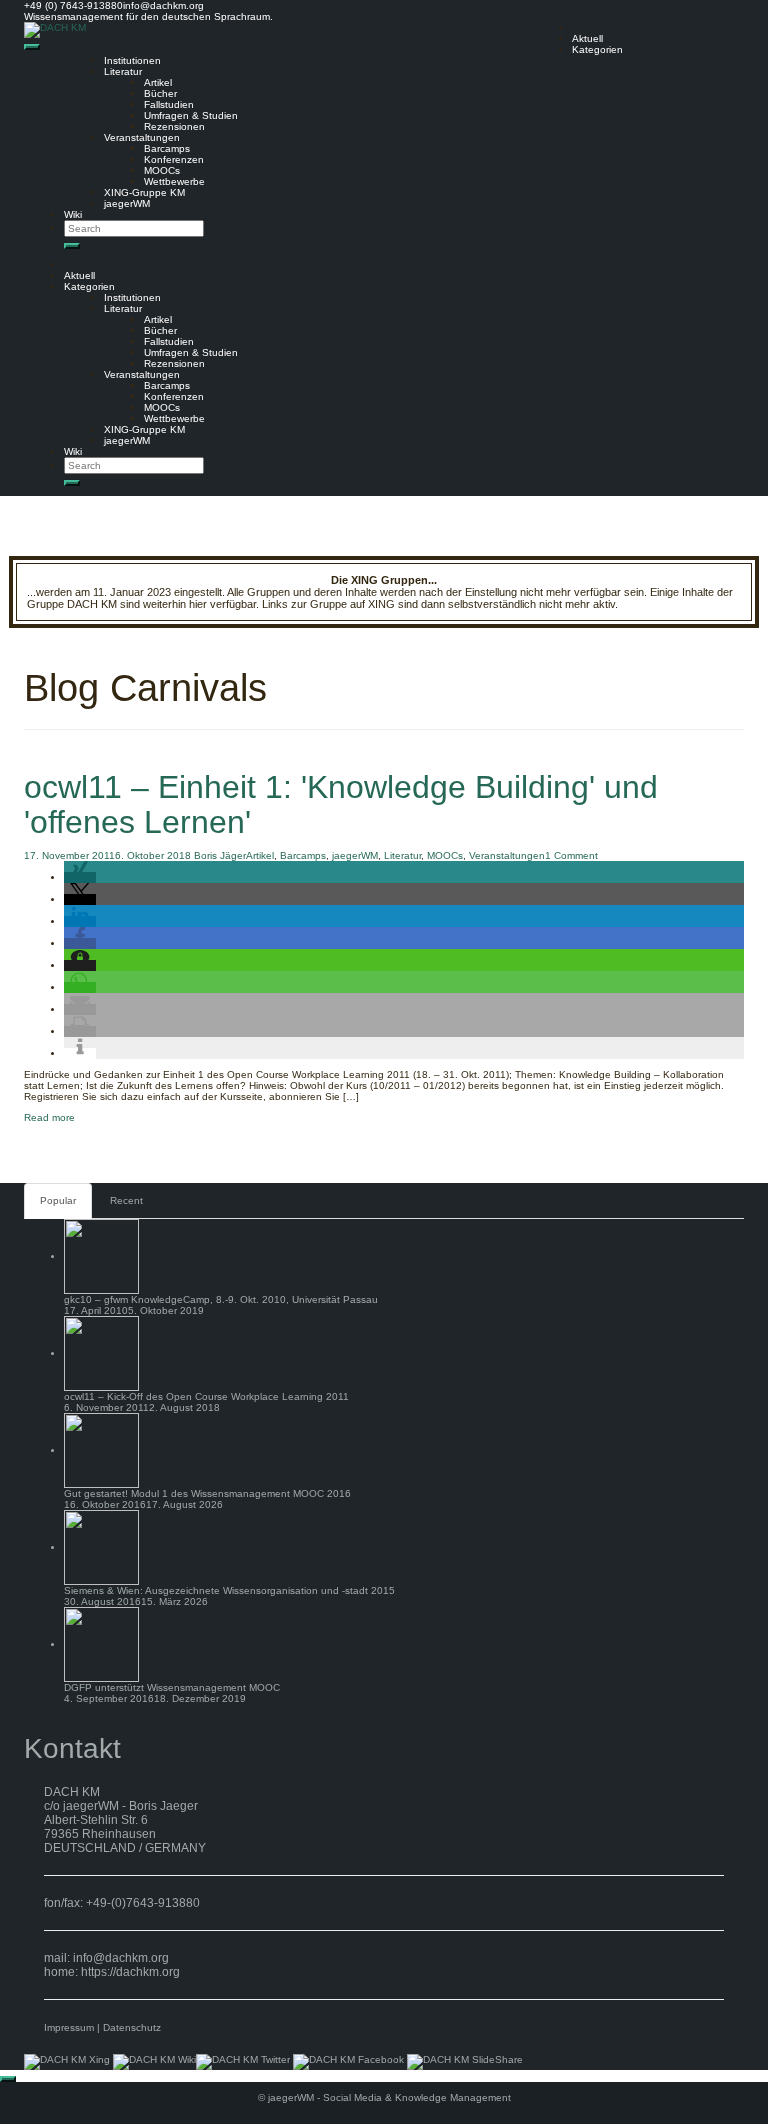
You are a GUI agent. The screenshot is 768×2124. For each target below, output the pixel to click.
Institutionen (132, 60)
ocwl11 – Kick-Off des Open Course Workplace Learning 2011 (206, 1396)
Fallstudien (169, 104)
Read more (49, 1117)
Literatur (123, 71)
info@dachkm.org (121, 1958)
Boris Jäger (220, 855)
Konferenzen (174, 159)
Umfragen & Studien (191, 115)
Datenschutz (132, 2027)
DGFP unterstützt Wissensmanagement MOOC (172, 1687)
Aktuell (587, 38)
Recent (126, 1200)
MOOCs (162, 170)
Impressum (69, 2027)
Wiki (73, 214)
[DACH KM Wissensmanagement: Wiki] (154, 2061)
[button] (80, 877)
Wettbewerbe (174, 181)
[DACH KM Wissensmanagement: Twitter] (243, 2061)
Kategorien (597, 49)
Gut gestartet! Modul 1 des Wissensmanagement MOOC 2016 (207, 1493)
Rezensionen (174, 126)
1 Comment (571, 855)
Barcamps (167, 148)
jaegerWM (127, 203)
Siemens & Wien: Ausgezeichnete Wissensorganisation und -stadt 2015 (229, 1590)
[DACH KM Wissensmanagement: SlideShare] (465, 2061)
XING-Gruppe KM (144, 192)
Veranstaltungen (142, 137)
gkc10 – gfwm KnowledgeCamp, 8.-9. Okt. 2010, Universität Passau (221, 1299)
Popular (58, 1200)
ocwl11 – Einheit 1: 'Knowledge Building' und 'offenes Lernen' (341, 804)
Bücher (160, 93)
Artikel (158, 82)
